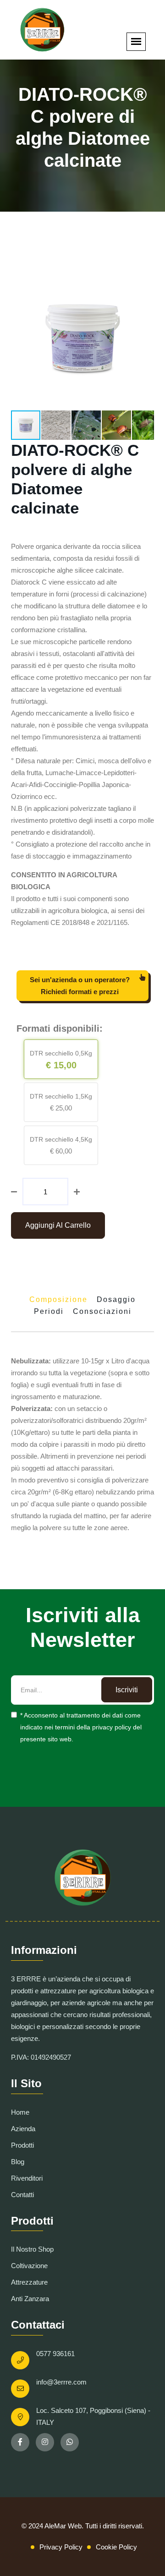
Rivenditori (27, 2178)
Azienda (23, 2129)
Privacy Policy (61, 2547)
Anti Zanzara (30, 2299)
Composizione (58, 1299)
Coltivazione (29, 2266)
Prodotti (22, 2145)
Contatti (22, 2195)
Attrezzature (29, 2282)
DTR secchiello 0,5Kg (61, 1053)
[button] (146, 275)
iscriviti (127, 1690)
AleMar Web (63, 2526)
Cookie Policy (116, 2547)
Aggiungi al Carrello (58, 1225)
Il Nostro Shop (32, 2249)
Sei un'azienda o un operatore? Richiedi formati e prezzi (80, 986)
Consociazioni (102, 1311)
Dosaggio (116, 1299)
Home (20, 2112)
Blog (18, 2162)
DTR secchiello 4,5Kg (61, 1139)
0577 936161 (55, 2354)
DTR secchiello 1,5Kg (61, 1096)
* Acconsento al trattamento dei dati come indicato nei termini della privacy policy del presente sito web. (81, 1727)
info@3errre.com (61, 2382)
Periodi (49, 1311)
